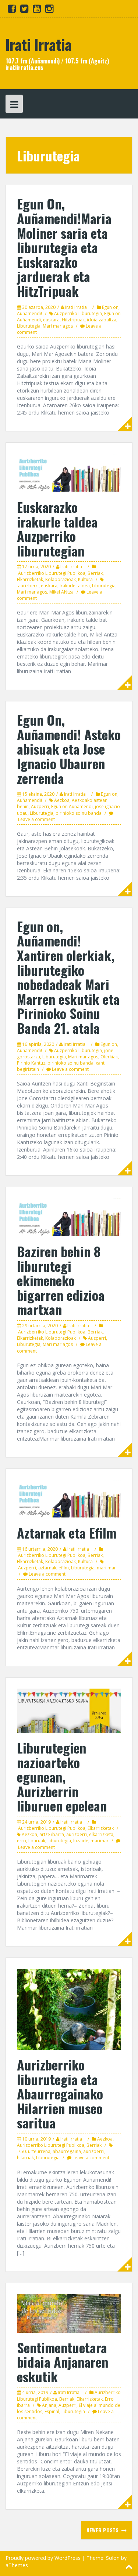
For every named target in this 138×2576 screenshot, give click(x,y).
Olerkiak (109, 1057)
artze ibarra (52, 1834)
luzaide (81, 1841)
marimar (100, 1841)
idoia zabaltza (102, 320)
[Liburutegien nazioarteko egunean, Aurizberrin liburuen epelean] (69, 1710)
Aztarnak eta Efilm (67, 1533)
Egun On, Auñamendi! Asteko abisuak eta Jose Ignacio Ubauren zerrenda (69, 749)
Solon (113, 2558)
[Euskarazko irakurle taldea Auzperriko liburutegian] (69, 472)
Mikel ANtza (61, 592)
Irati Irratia (39, 44)
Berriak (95, 573)
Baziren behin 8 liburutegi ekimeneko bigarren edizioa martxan (61, 1280)
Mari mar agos (58, 326)
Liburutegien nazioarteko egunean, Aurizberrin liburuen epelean (62, 1776)
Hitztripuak (73, 320)
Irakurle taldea (75, 586)
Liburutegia (29, 326)
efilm (64, 1568)
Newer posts (103, 2530)
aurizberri (28, 586)
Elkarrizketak (30, 579)
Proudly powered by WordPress (43, 2558)
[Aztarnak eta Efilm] (69, 1498)
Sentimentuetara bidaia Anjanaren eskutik (63, 2362)
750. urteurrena (34, 2151)
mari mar (106, 1568)
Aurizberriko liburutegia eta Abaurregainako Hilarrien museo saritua (60, 2093)
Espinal (52, 2411)
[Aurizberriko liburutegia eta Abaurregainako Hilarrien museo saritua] (69, 2009)
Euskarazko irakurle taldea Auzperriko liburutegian (57, 529)
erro (22, 1841)
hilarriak (25, 2158)
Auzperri (40, 807)
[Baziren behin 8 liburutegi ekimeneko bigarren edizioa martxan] (69, 1217)
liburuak (37, 1841)
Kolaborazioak (61, 579)
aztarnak (47, 1568)
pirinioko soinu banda (79, 813)
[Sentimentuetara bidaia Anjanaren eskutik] (69, 2313)
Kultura (85, 579)
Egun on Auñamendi (72, 807)
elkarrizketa (101, 1834)
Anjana (49, 2405)
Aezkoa (62, 800)
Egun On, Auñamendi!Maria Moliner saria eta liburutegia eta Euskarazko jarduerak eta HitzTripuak (64, 247)
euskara (51, 320)
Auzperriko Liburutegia (78, 313)
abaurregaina (67, 2151)
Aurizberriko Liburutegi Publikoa (52, 573)
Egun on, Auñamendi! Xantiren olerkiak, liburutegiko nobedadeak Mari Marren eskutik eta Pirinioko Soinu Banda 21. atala (68, 977)
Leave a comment (36, 819)
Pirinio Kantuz (31, 1063)
